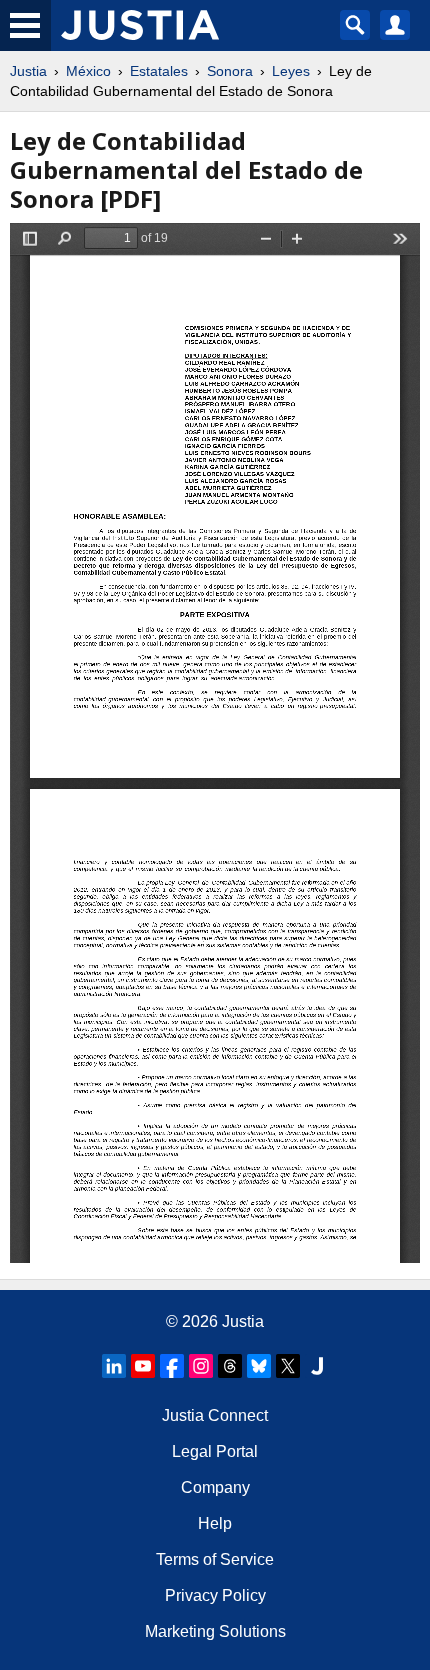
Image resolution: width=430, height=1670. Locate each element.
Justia (28, 71)
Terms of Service (215, 1559)
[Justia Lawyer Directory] (317, 1366)
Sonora (230, 71)
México (88, 71)
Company (215, 1487)
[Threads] (230, 1366)
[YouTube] (143, 1366)
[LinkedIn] (114, 1366)
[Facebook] (172, 1366)
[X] (288, 1366)
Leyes (291, 71)
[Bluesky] (259, 1366)
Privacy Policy (215, 1595)
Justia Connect (215, 1415)
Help (215, 1523)
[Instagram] (201, 1366)
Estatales (159, 71)
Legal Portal (215, 1451)
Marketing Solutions (215, 1631)
